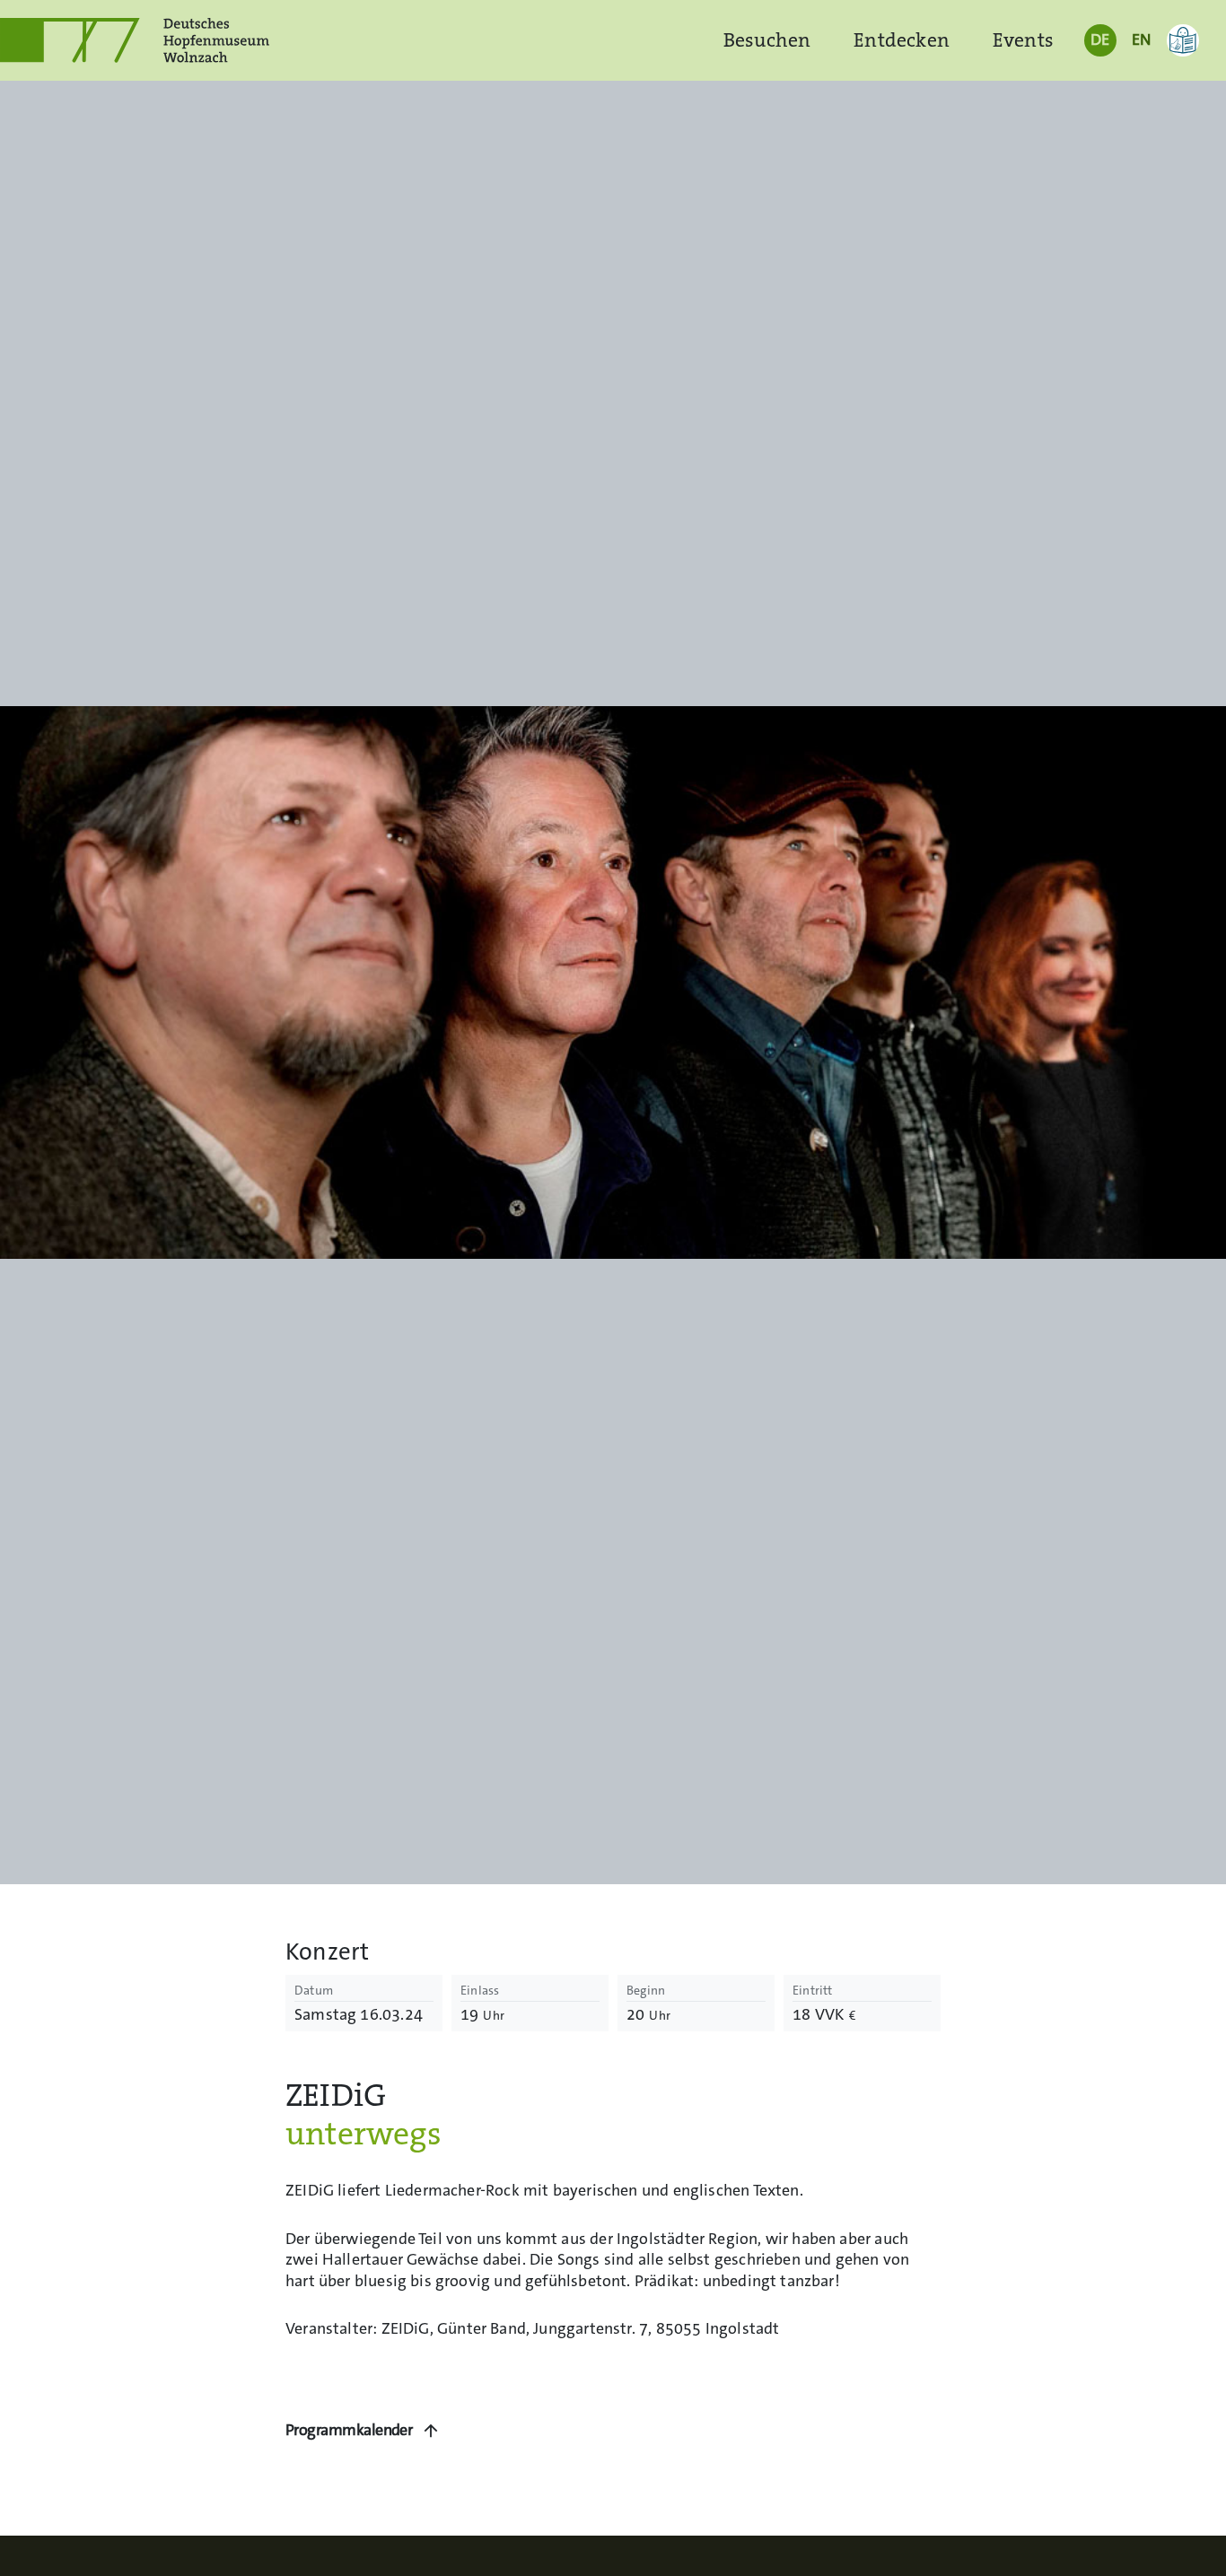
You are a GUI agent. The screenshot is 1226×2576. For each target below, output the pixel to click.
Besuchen (767, 40)
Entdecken (902, 40)
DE (1100, 39)
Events (1023, 40)
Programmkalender (349, 2430)
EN (1141, 39)
